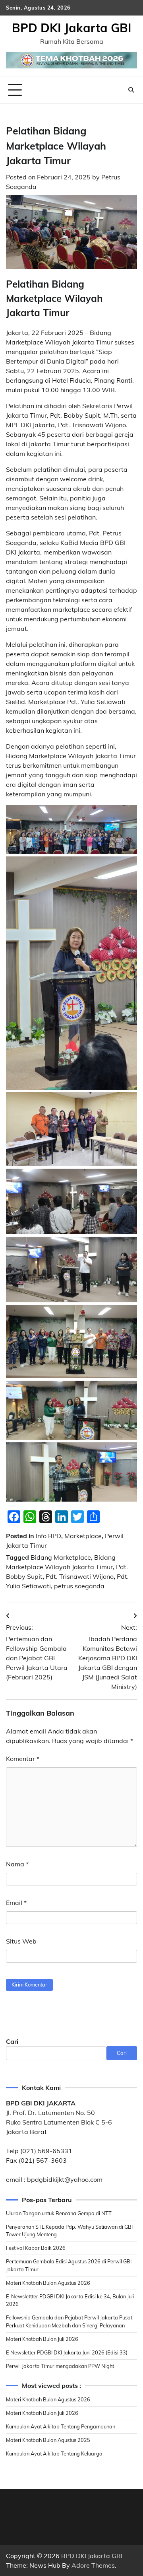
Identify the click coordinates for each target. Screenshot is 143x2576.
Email (16, 1903)
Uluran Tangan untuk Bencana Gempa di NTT (59, 2213)
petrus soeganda (79, 1586)
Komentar (23, 1759)
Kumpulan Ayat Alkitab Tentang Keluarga (54, 2453)
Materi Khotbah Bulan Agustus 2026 (48, 2283)
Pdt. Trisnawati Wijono (80, 1576)
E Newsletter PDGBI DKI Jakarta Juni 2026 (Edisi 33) (67, 2352)
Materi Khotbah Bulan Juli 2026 (42, 2339)
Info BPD (48, 1536)
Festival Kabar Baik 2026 (36, 2248)
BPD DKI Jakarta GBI (72, 28)
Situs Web (21, 1941)
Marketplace (83, 1536)
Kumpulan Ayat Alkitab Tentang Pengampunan (61, 2426)
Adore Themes (93, 2565)
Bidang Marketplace (61, 1557)
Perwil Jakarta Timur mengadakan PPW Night (60, 2366)
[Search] (131, 90)
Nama (17, 1864)
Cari (12, 2041)
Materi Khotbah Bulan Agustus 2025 (48, 2440)
